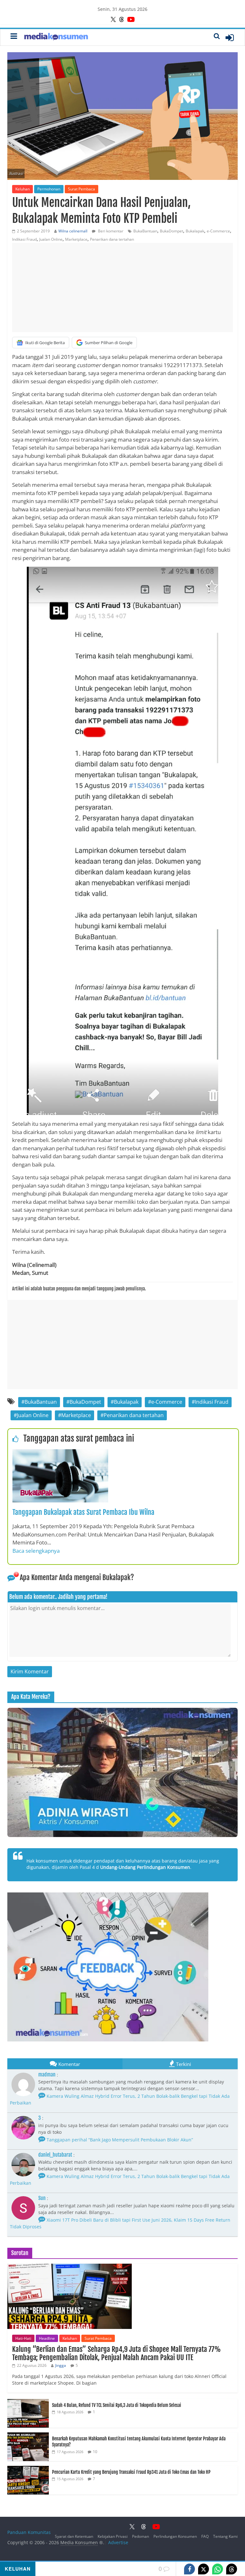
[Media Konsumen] (56, 37)
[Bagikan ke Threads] (232, 2569)
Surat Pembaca (82, 189)
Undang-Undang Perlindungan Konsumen (145, 1867)
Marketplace (76, 239)
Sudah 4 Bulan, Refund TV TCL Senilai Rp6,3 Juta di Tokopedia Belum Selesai (117, 2405)
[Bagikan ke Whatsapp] (218, 2569)
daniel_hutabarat (55, 2155)
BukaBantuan (145, 231)
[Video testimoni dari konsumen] (122, 1772)
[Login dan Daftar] (230, 38)
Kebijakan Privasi (113, 2536)
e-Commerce (218, 231)
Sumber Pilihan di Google (109, 343)
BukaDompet (171, 231)
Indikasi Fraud (24, 239)
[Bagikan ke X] (204, 2569)
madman (47, 2075)
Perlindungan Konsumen (175, 2536)
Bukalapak (195, 231)
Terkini (184, 2064)
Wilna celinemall (73, 231)
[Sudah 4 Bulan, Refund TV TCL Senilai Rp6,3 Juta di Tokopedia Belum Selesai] (28, 2402)
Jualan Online (51, 239)
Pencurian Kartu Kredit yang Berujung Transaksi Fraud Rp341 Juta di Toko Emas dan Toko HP (131, 2472)
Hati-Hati (23, 2338)
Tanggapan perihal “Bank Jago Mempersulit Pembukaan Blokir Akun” (119, 2140)
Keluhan (22, 189)
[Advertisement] (122, 287)
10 (95, 2452)
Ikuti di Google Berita (45, 343)
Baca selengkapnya (36, 1551)
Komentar (69, 2064)
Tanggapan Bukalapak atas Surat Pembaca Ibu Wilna (83, 1512)
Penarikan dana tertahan (112, 239)
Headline (47, 2338)
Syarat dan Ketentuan (74, 2536)
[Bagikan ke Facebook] (189, 2569)
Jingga (61, 2365)
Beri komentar (110, 231)
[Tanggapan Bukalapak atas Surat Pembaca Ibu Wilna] (60, 1453)
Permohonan (49, 189)
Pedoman (141, 2536)
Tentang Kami (225, 2536)
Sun (42, 2198)
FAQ (205, 2536)
